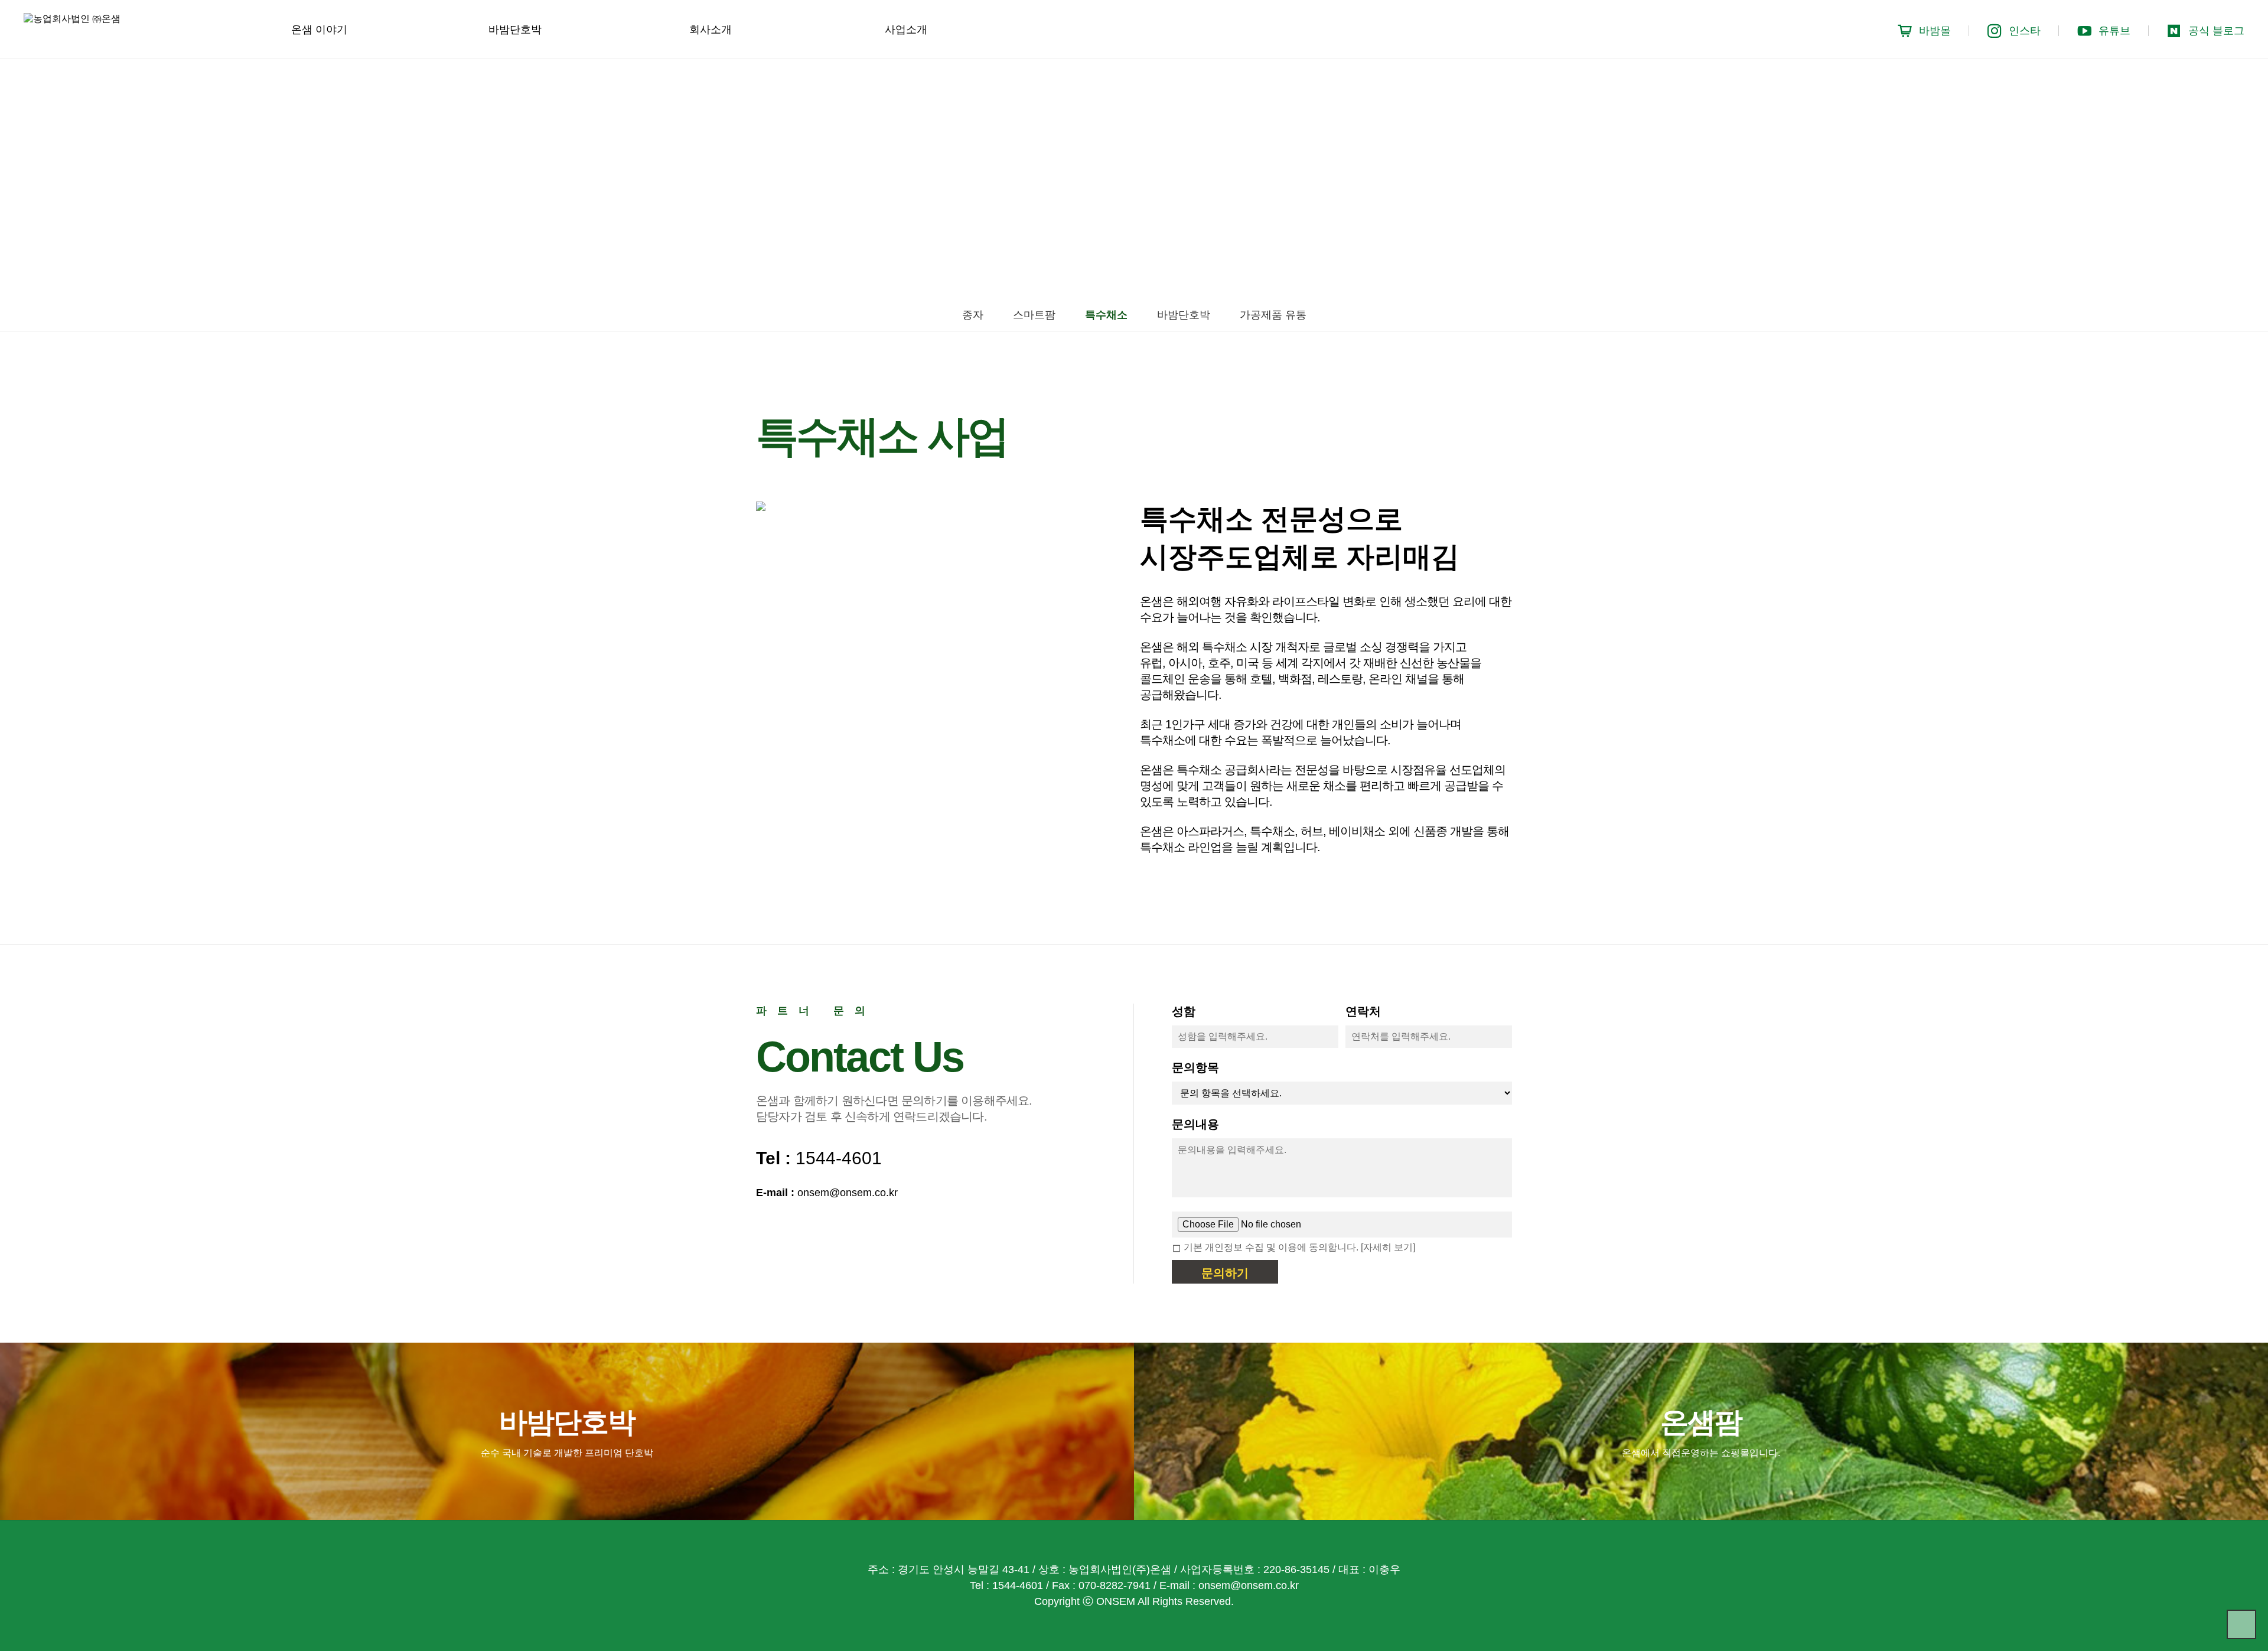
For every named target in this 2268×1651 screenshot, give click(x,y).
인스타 (2025, 31)
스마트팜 (1034, 315)
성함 (1184, 1011)
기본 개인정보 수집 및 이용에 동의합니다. (1272, 1247)
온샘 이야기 (319, 30)
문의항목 (1195, 1067)
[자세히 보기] (1388, 1247)
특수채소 (1106, 315)
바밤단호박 (515, 30)
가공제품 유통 (1273, 315)
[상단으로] (2241, 1624)
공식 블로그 (2216, 31)
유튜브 (2114, 31)
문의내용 (1195, 1124)
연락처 (1363, 1011)
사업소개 (906, 30)
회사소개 (711, 30)
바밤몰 (1935, 31)
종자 (973, 315)
